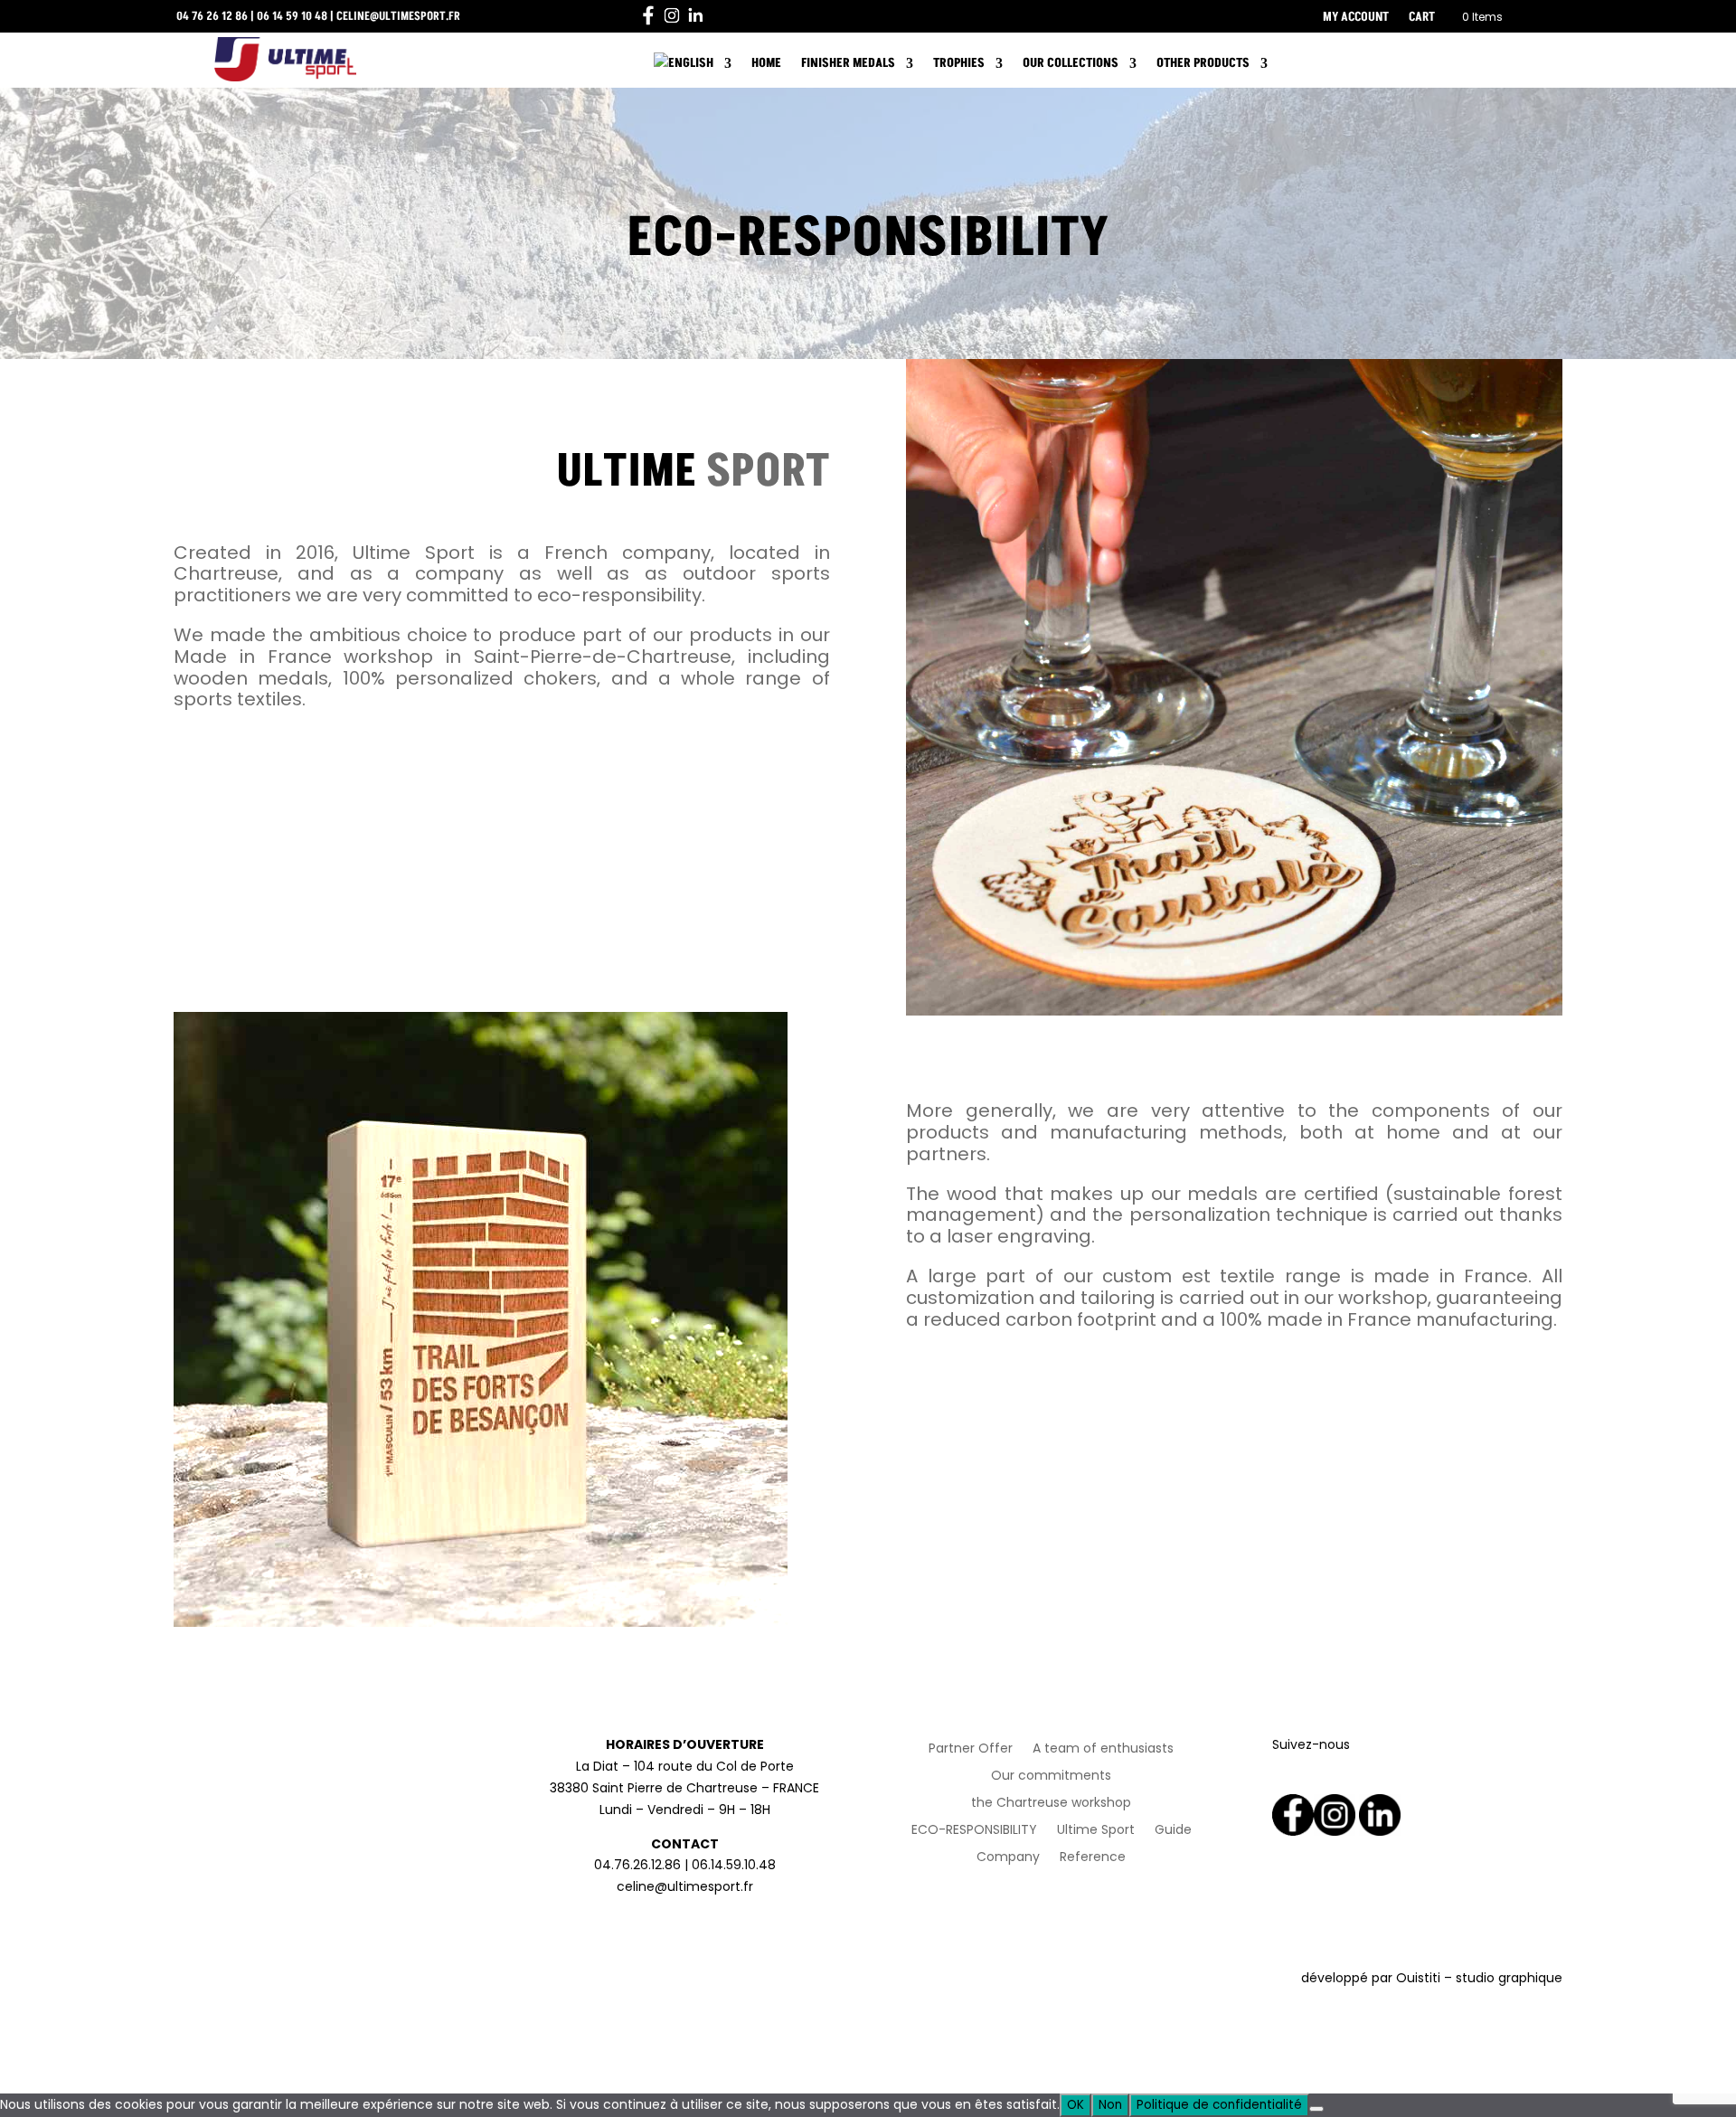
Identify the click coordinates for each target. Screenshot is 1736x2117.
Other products (1203, 63)
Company (1008, 1858)
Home (766, 63)
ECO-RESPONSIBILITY (974, 1831)
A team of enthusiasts (1103, 1749)
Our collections (1071, 63)
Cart (1422, 18)
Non (1110, 2105)
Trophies (959, 63)
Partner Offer (971, 1749)
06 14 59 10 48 (292, 16)
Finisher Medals (848, 63)
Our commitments (1051, 1777)
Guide (1173, 1831)
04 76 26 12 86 (212, 16)
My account (1356, 18)
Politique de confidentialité (1219, 2105)
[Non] (1316, 2109)
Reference (1093, 1858)
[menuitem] (693, 67)
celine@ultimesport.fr (398, 16)
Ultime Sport (1096, 1831)
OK (1076, 2105)
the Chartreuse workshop (1051, 1804)
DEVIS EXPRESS (1401, 64)
